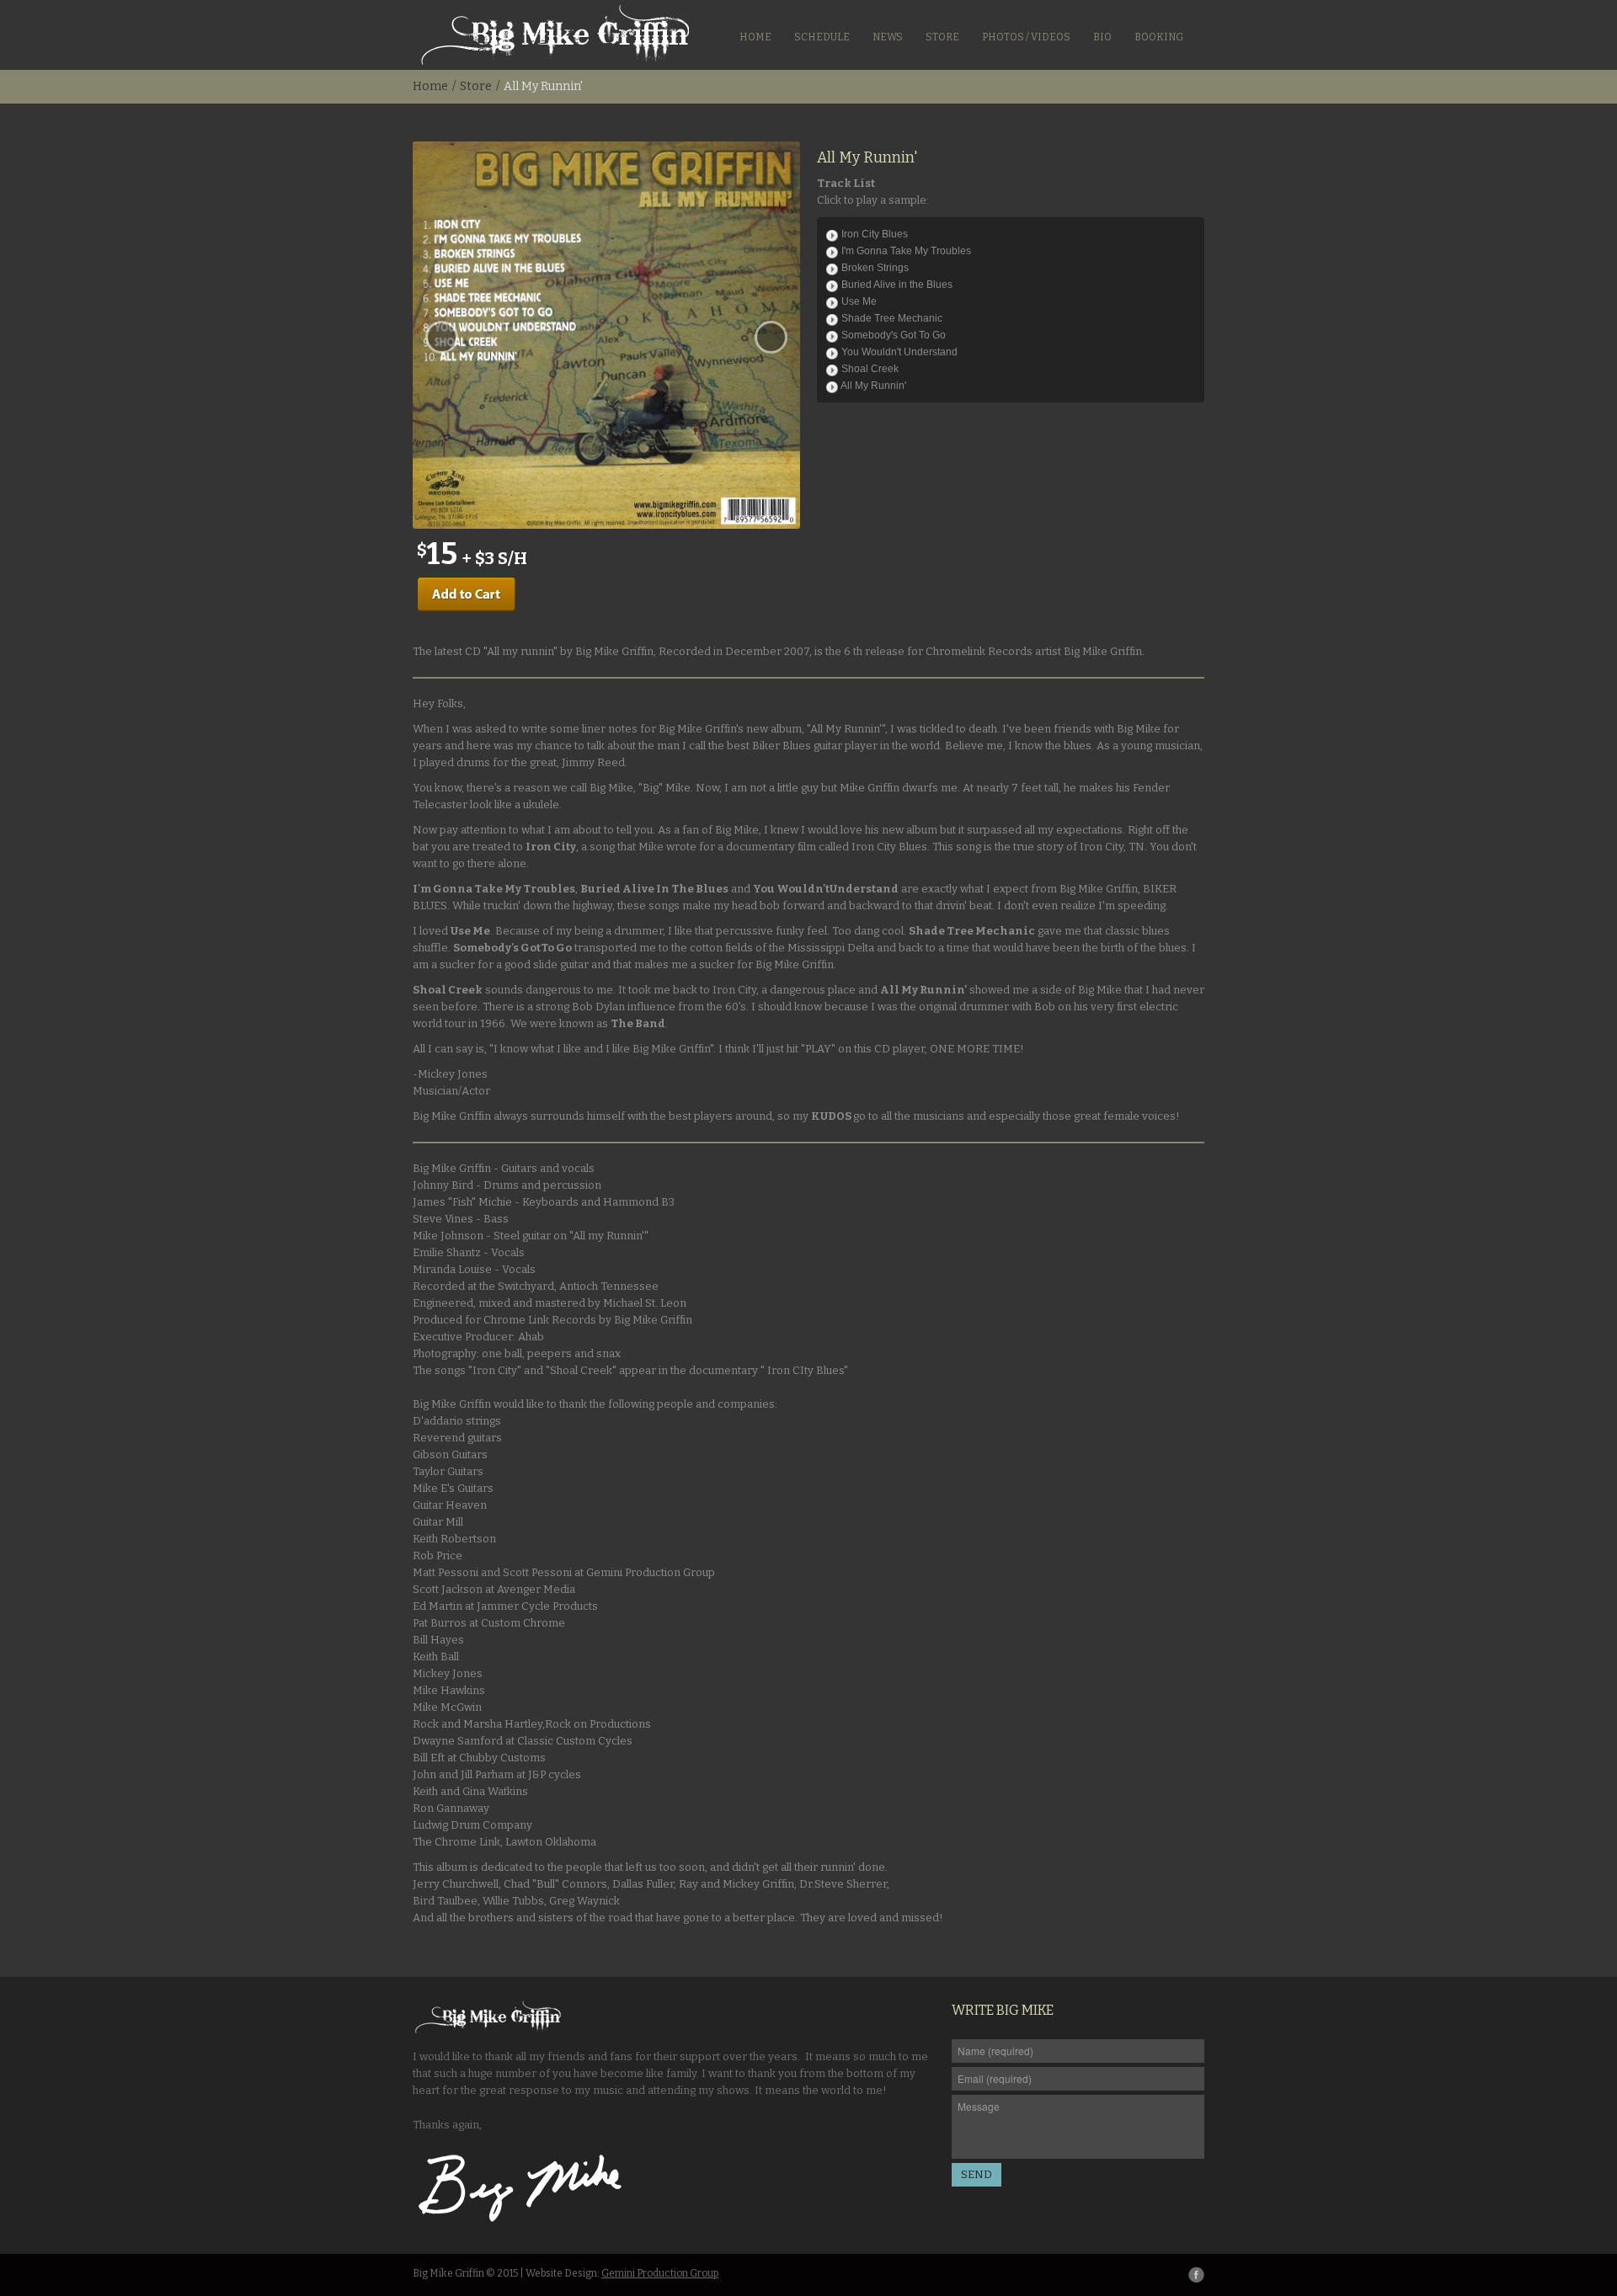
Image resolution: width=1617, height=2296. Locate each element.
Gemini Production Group (660, 2273)
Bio (1102, 37)
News (888, 37)
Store (942, 37)
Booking (1159, 37)
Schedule (822, 37)
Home (755, 37)
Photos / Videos (1026, 37)
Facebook (1196, 2275)
